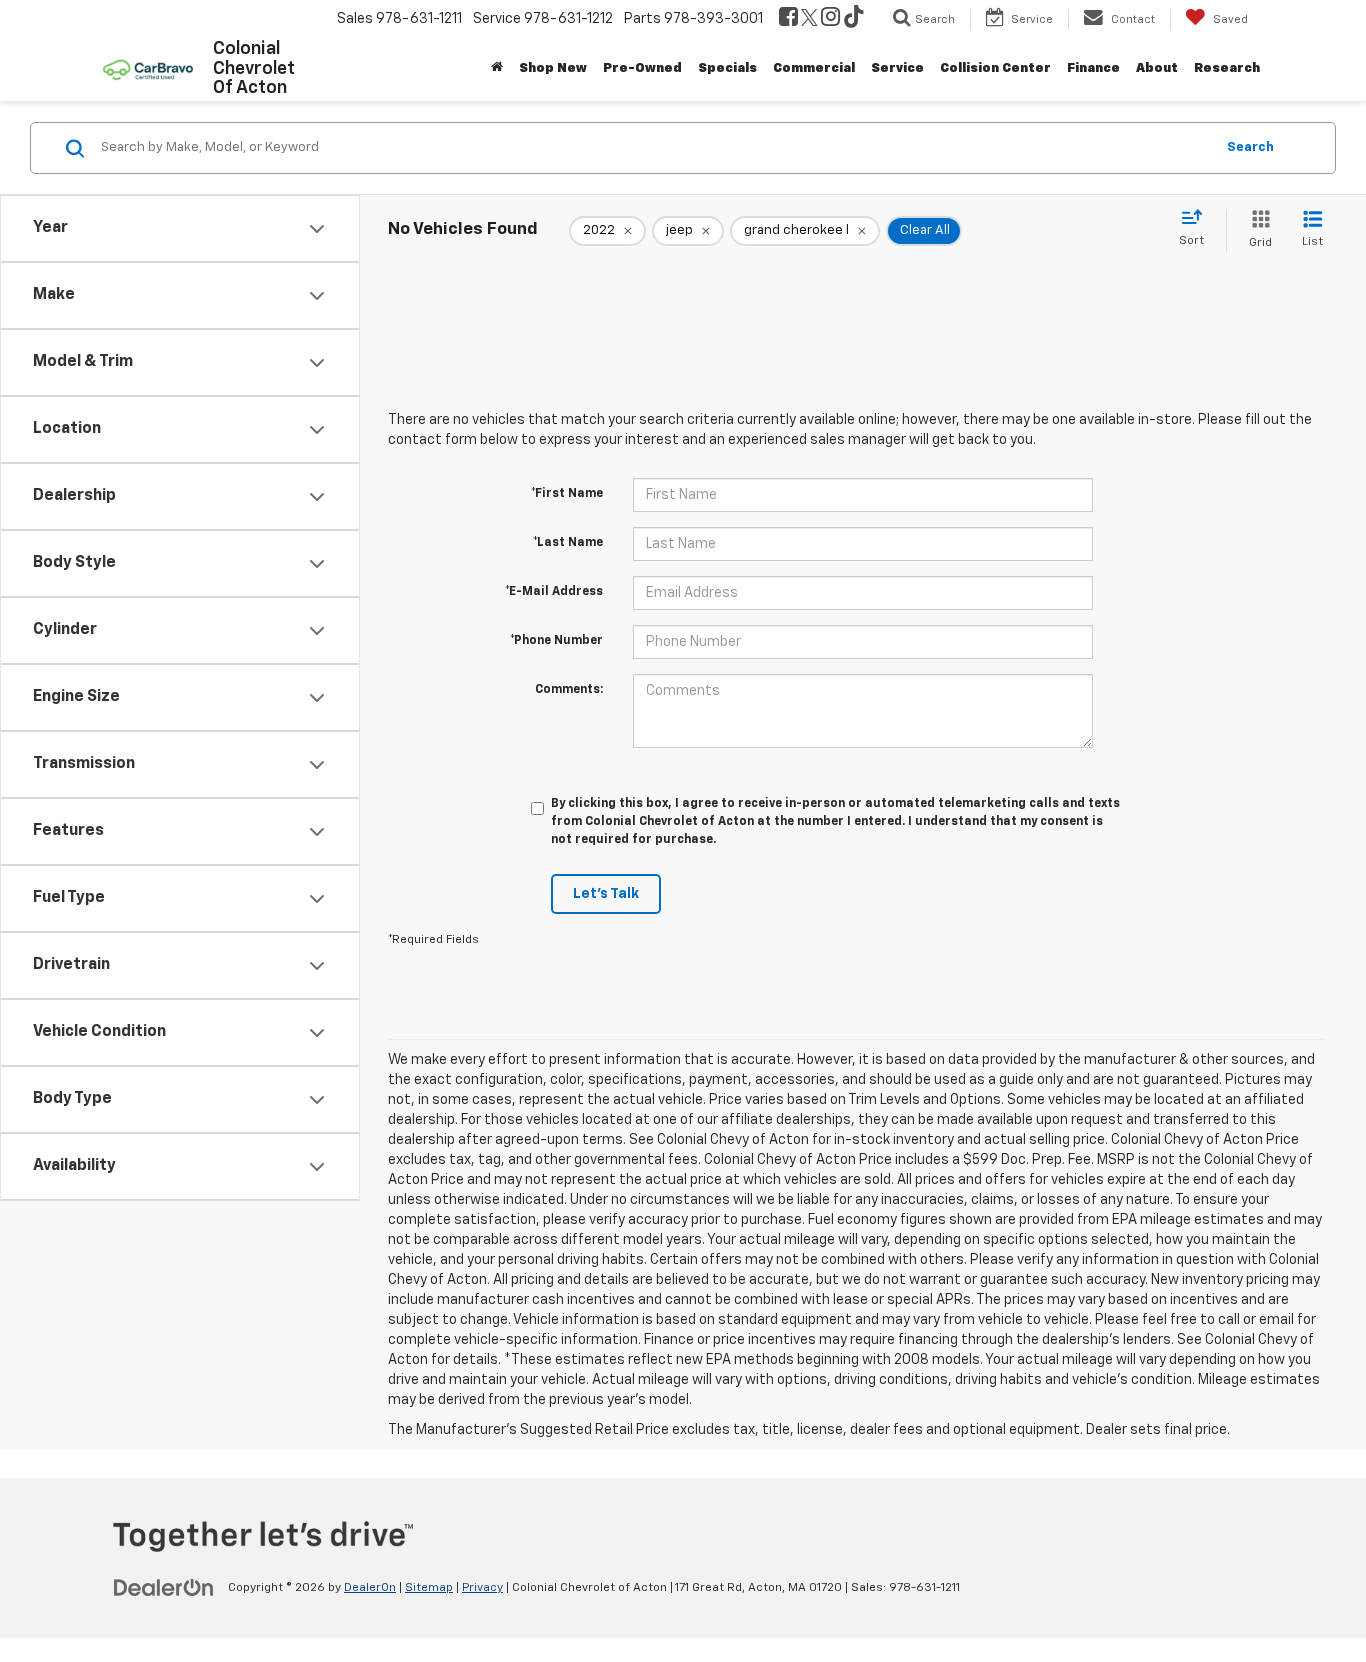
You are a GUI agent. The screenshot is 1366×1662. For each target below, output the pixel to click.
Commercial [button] (814, 68)
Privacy (482, 1588)
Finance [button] (1093, 68)
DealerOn (370, 1588)
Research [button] (1227, 68)
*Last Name (568, 543)
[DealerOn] (164, 1587)
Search (1250, 147)
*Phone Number (556, 641)
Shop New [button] (553, 68)
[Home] (497, 69)
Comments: (569, 690)
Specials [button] (727, 68)
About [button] (1157, 68)
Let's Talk (606, 894)
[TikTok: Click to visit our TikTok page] (854, 19)
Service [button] (897, 68)
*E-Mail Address (554, 592)
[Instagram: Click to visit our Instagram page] (830, 19)
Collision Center (995, 68)
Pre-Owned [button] (642, 68)
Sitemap (429, 1588)
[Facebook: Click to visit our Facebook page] (788, 19)
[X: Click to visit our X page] (809, 19)
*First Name (567, 494)
